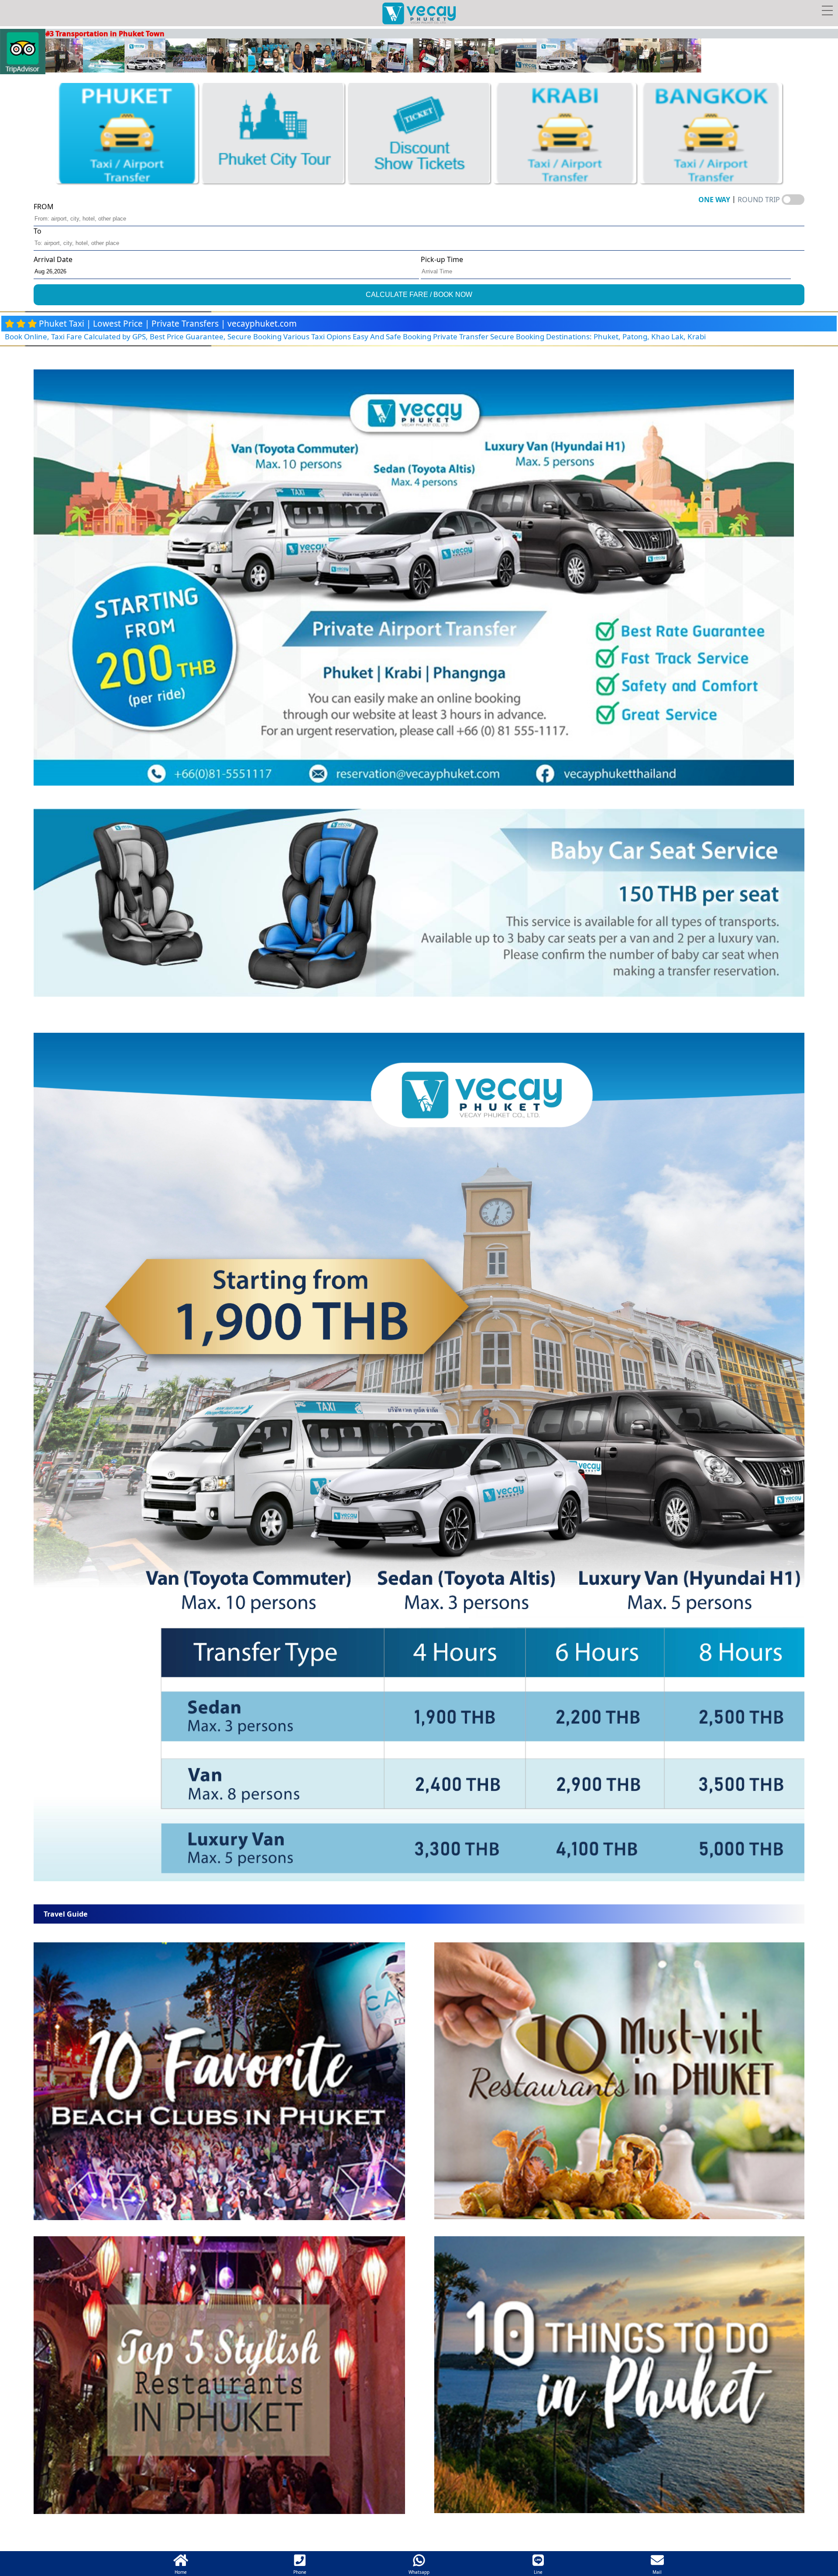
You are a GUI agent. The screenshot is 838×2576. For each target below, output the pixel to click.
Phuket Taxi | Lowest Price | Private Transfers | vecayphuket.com (168, 324)
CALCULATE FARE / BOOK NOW (419, 295)
